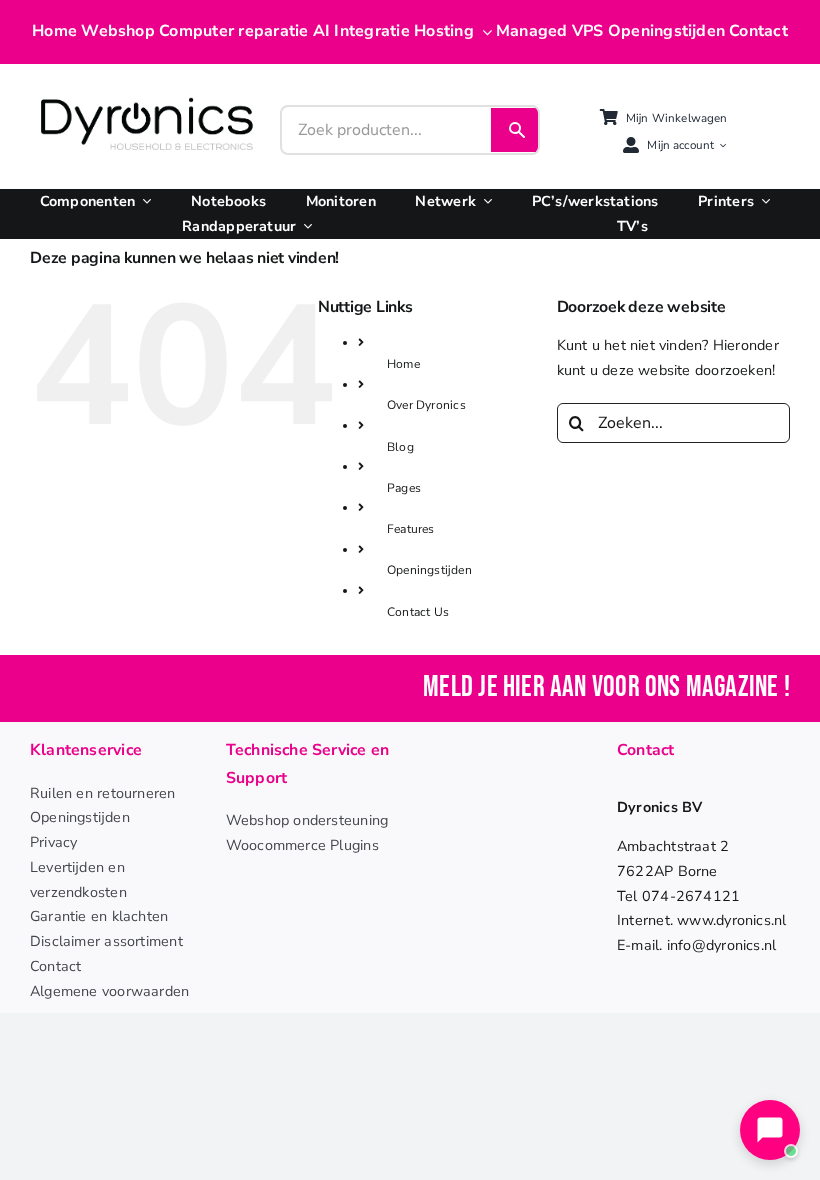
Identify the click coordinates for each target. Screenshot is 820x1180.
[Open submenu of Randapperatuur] (304, 226)
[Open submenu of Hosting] (483, 32)
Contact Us (418, 612)
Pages (404, 488)
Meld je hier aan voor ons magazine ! (606, 687)
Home (403, 364)
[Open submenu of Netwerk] (484, 201)
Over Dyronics (426, 405)
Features (411, 529)
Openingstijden (429, 570)
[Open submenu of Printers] (762, 201)
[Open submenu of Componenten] (143, 201)
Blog (400, 447)
